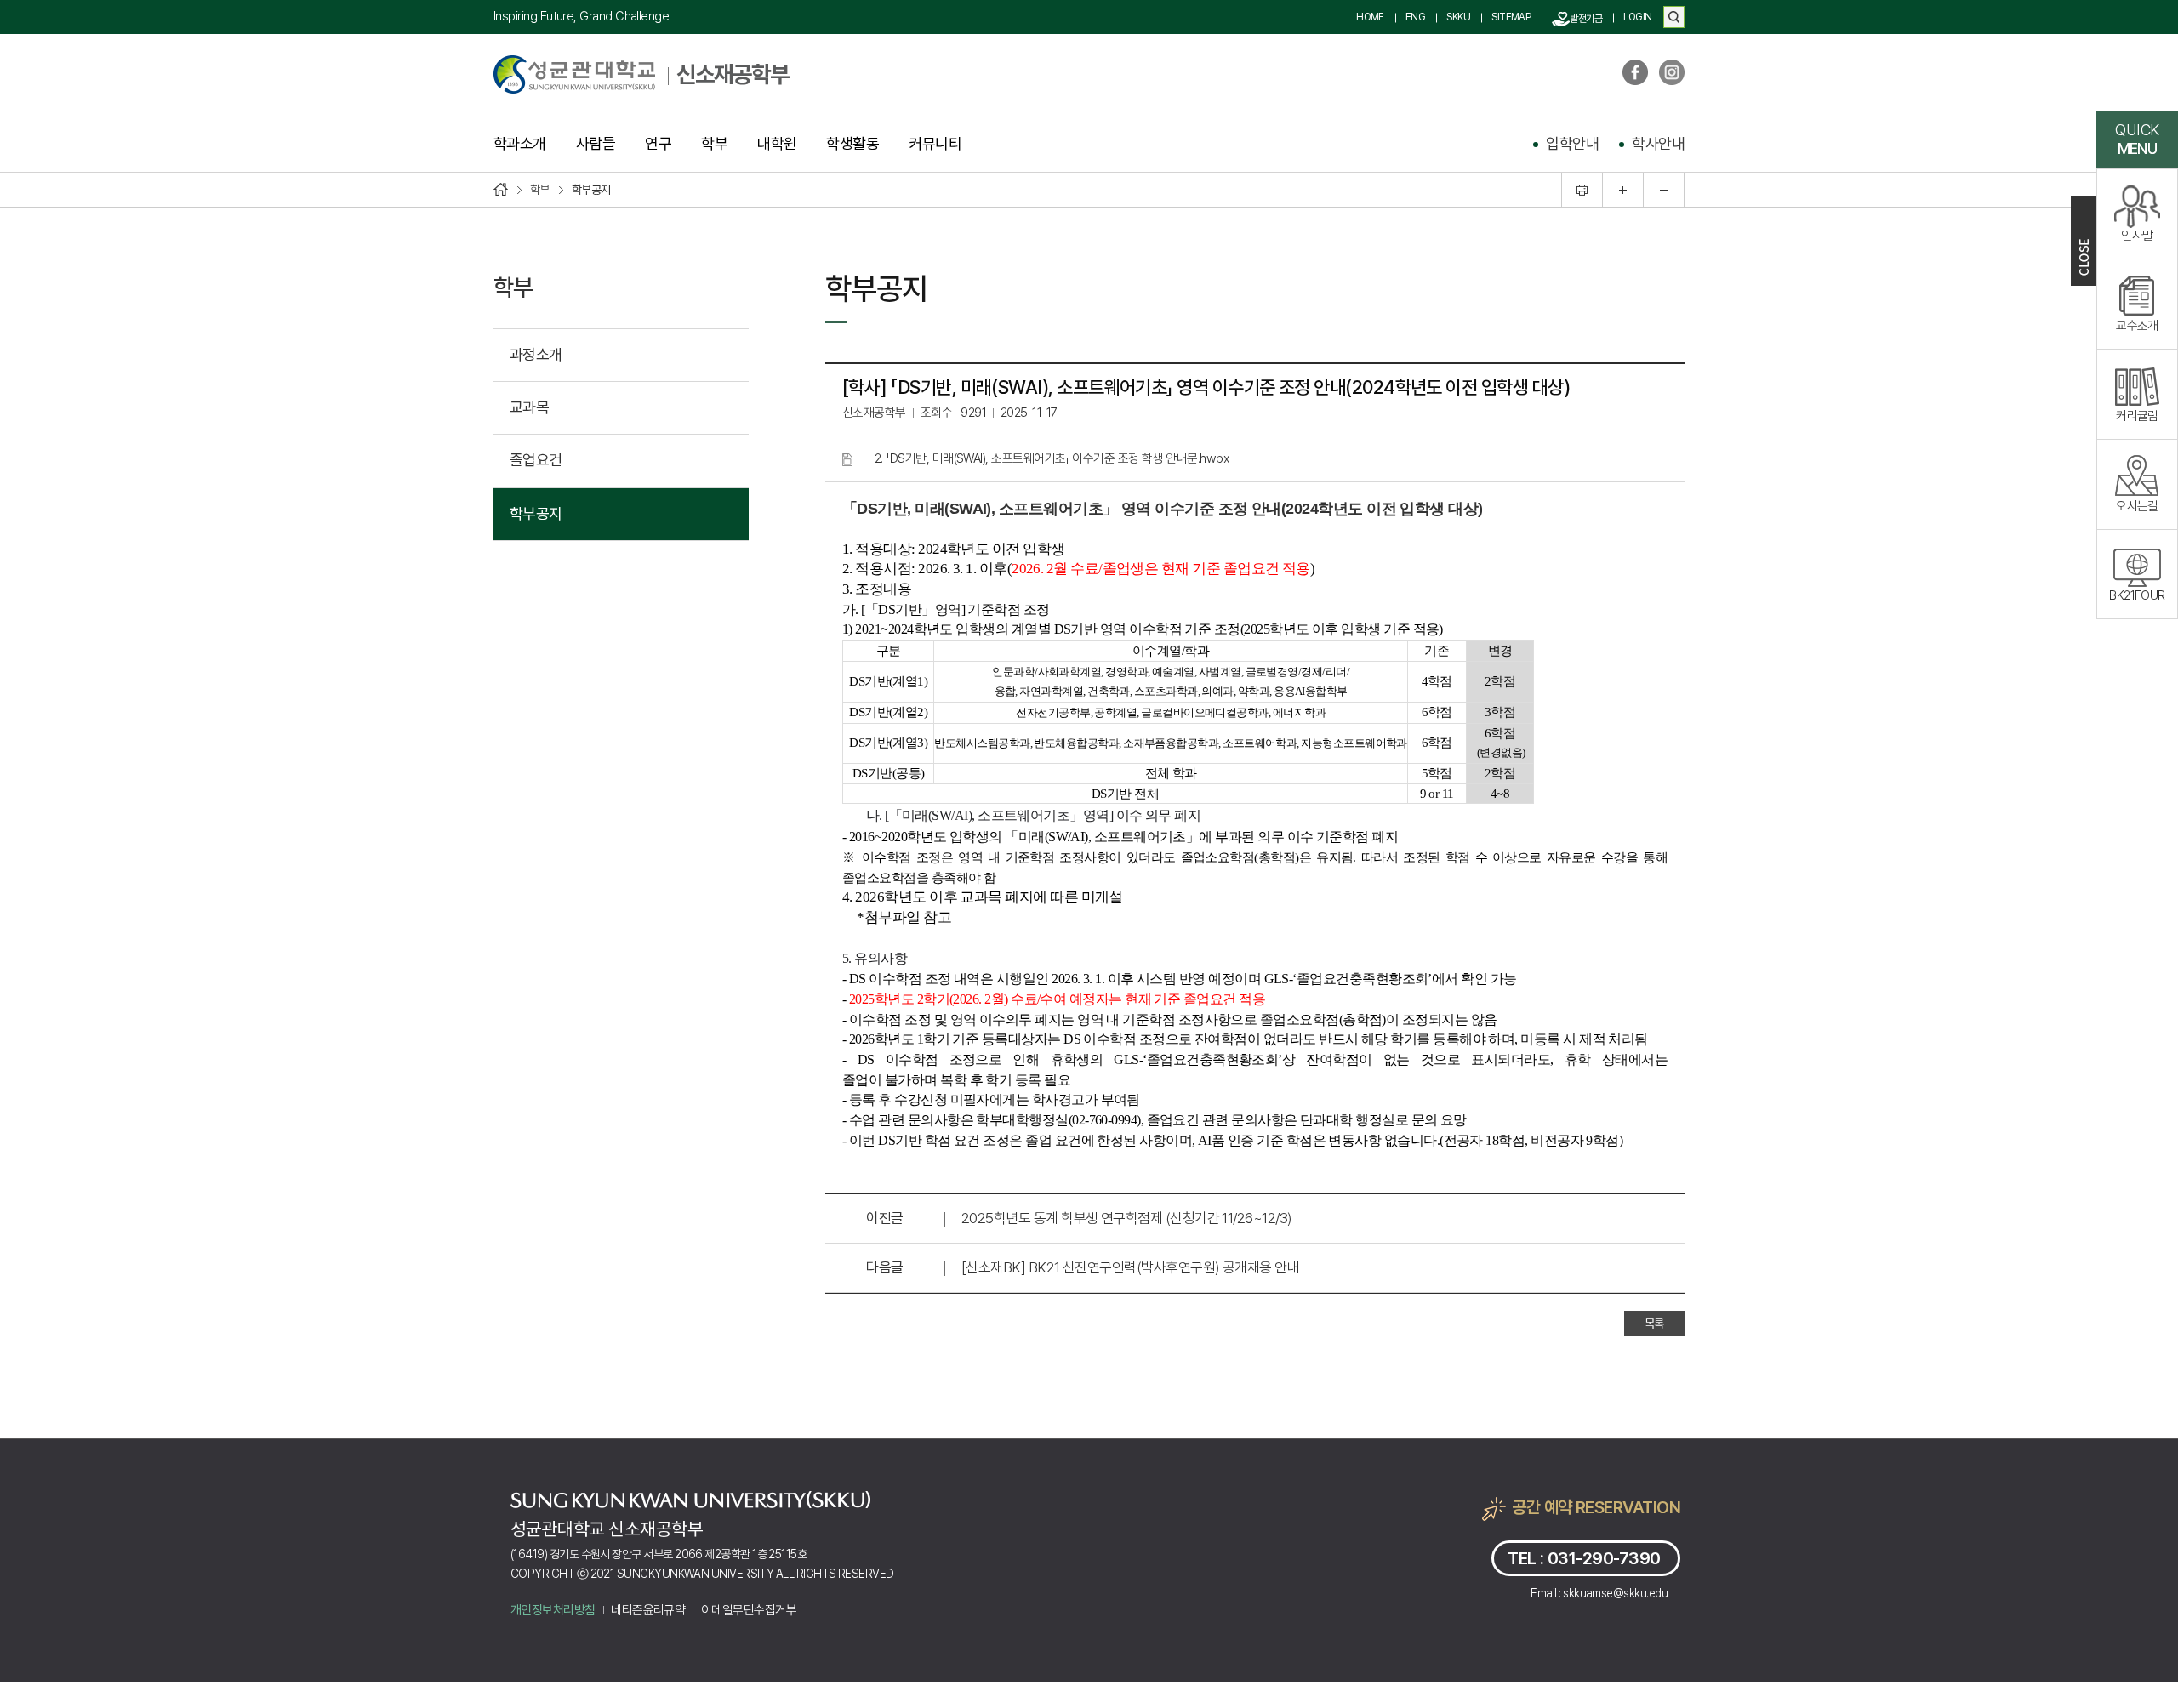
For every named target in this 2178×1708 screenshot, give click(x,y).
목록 (1654, 1324)
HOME (1370, 17)
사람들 (596, 144)
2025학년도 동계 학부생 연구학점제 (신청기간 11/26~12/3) (1126, 1218)
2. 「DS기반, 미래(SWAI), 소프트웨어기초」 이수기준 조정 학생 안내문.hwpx (1052, 458)
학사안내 (1658, 143)
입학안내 (1572, 143)
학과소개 (520, 144)
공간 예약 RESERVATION (1596, 1507)
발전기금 (1586, 19)
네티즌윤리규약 (648, 1610)
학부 (714, 144)
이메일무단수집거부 (749, 1610)
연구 (658, 144)
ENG (1415, 17)
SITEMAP (1511, 17)
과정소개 (536, 354)
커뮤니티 (935, 144)
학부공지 (536, 513)
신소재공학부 (733, 74)
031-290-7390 (1604, 1558)
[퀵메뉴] (2084, 241)
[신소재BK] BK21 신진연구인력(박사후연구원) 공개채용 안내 (1130, 1267)
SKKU (1458, 17)
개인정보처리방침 (553, 1610)
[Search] (1674, 17)
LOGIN (1637, 17)
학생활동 (852, 144)
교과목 (529, 407)
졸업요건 (536, 460)
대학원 (777, 144)
